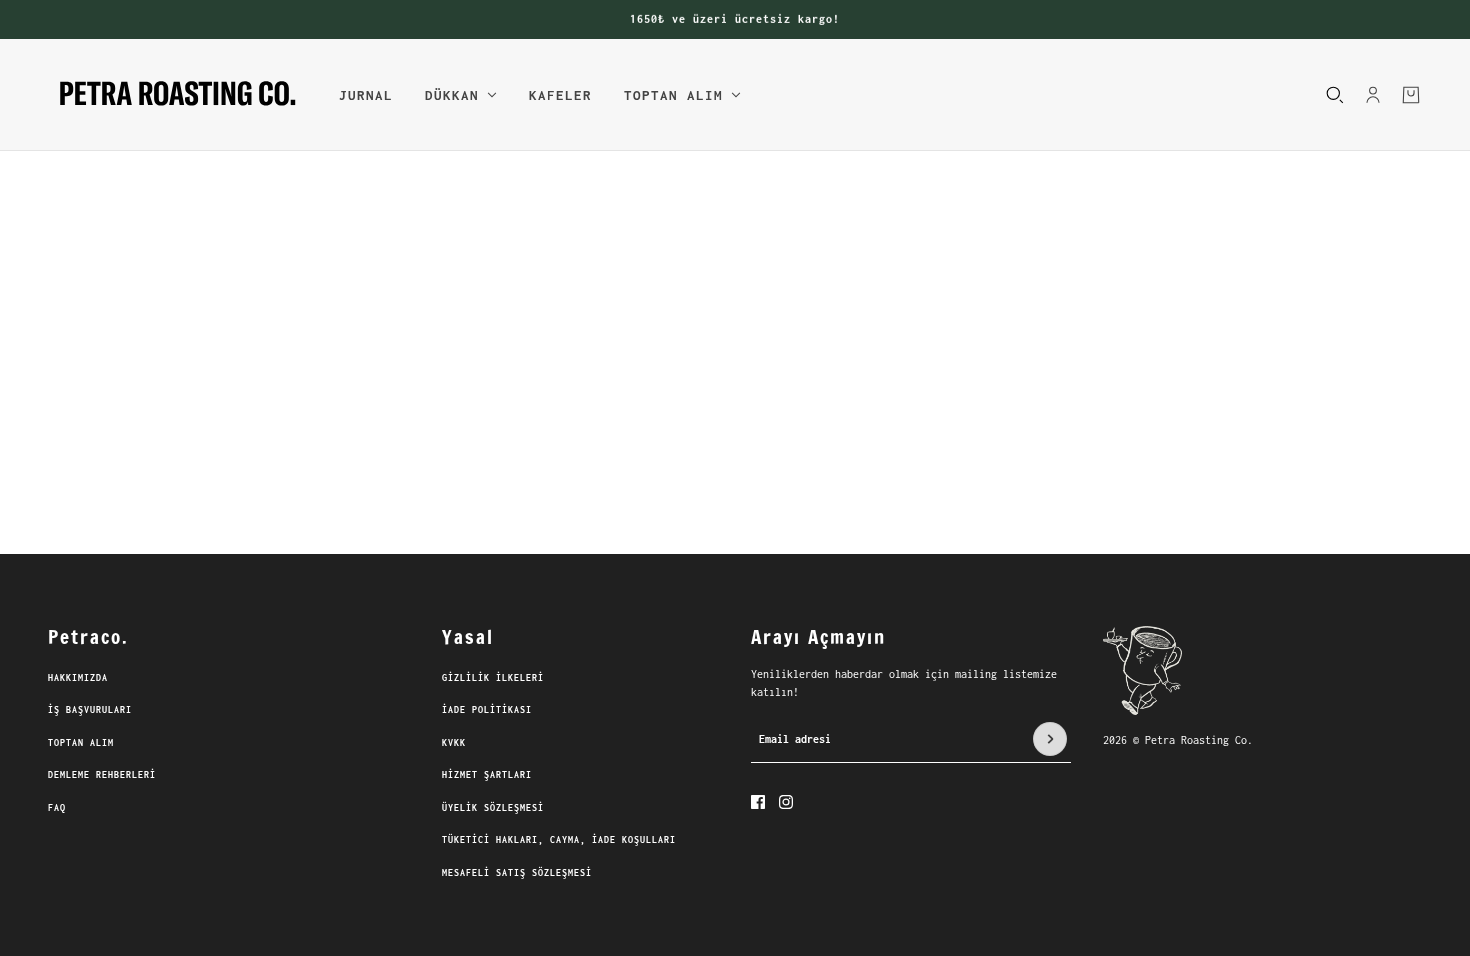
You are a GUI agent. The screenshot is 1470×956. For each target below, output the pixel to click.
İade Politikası (487, 709)
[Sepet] (1411, 94)
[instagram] (786, 802)
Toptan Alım (81, 742)
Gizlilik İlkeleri (493, 677)
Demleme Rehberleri (102, 774)
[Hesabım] (1373, 94)
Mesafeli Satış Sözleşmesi (517, 872)
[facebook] (758, 802)
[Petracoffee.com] (177, 95)
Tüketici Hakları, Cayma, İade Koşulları (559, 839)
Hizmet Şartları (487, 774)
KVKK (454, 742)
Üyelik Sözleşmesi (493, 807)
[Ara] (1335, 94)
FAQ (57, 807)
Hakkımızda (78, 677)
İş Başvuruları (90, 709)
